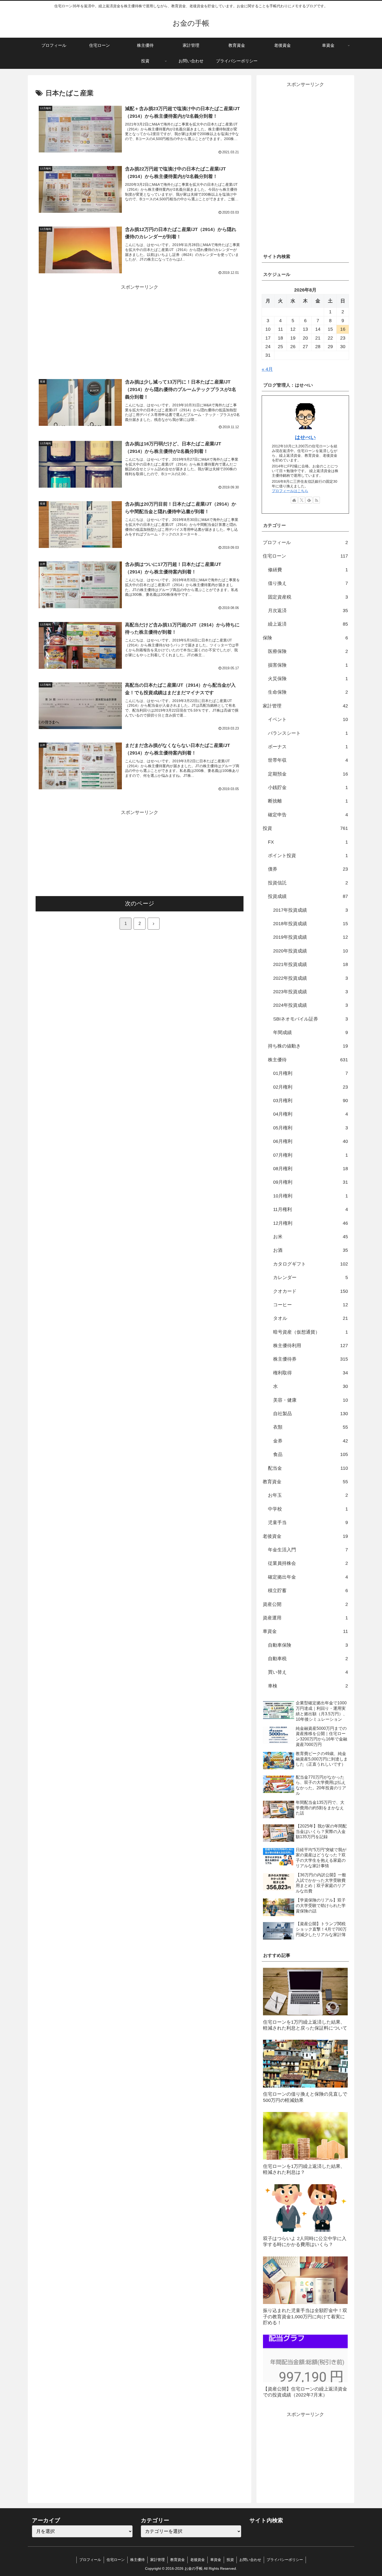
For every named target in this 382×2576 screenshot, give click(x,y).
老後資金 (197, 2560)
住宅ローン (116, 2560)
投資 (230, 2560)
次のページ (140, 903)
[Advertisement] (140, 328)
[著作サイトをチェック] (294, 500)
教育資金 (177, 2560)
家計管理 (157, 2560)
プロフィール (90, 2560)
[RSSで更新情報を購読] (317, 500)
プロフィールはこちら (290, 491)
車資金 (216, 2560)
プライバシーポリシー (285, 2560)
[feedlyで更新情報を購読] (309, 500)
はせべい (305, 437)
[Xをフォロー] (302, 500)
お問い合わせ (250, 2560)
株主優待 (137, 2560)
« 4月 (267, 369)
